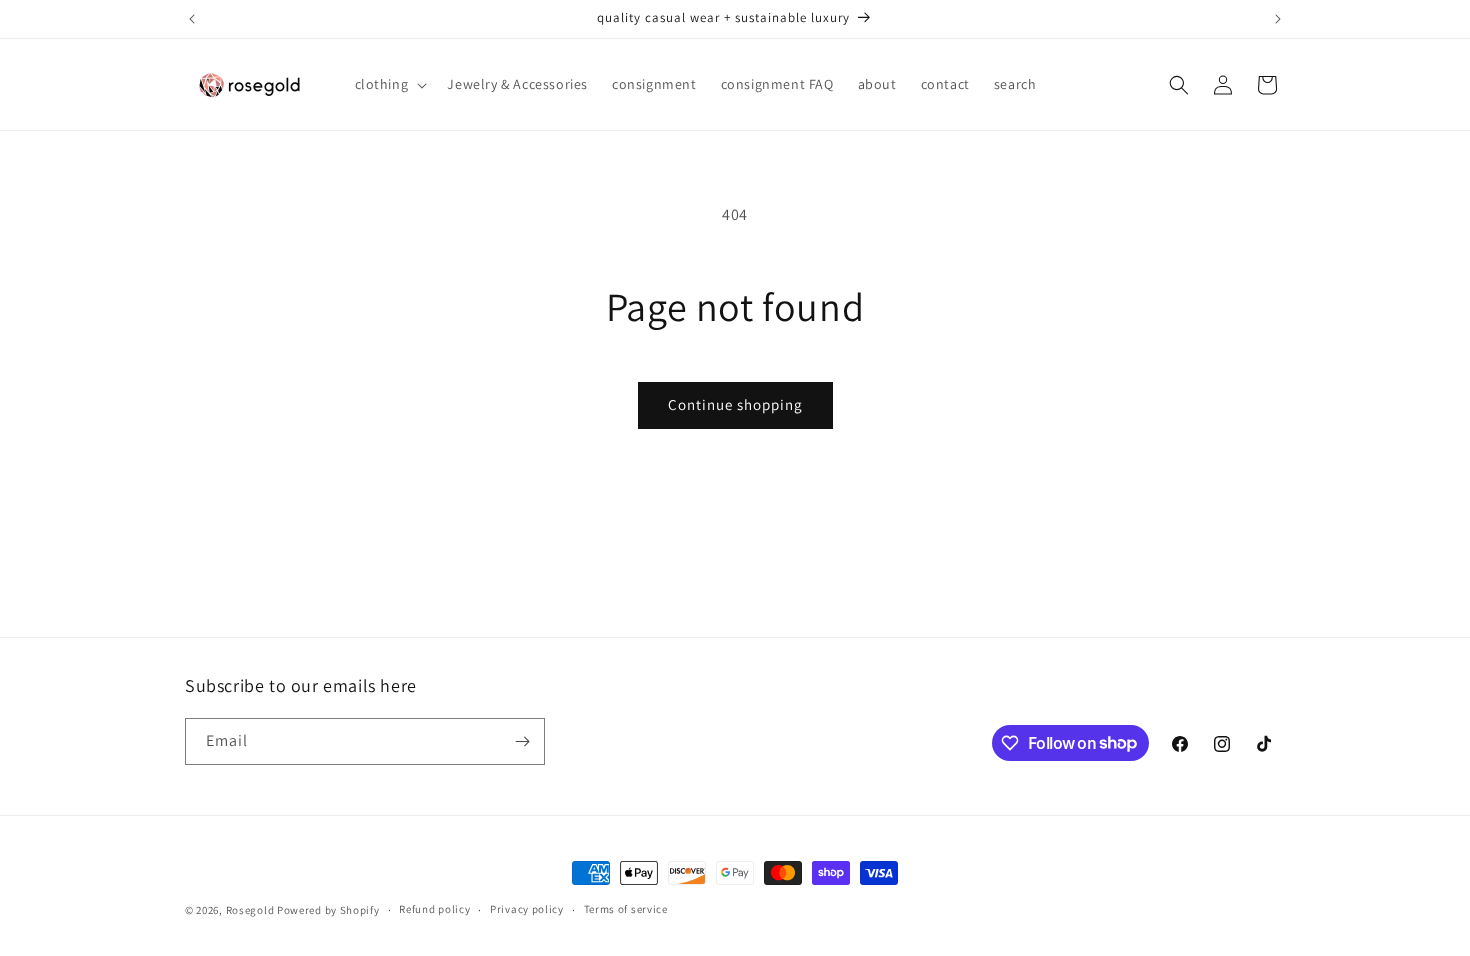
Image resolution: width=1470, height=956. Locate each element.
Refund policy (434, 909)
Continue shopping (735, 404)
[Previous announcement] (192, 19)
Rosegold (250, 910)
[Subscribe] (522, 741)
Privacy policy (527, 909)
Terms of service (626, 909)
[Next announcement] (1278, 19)
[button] (389, 84)
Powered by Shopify (328, 910)
